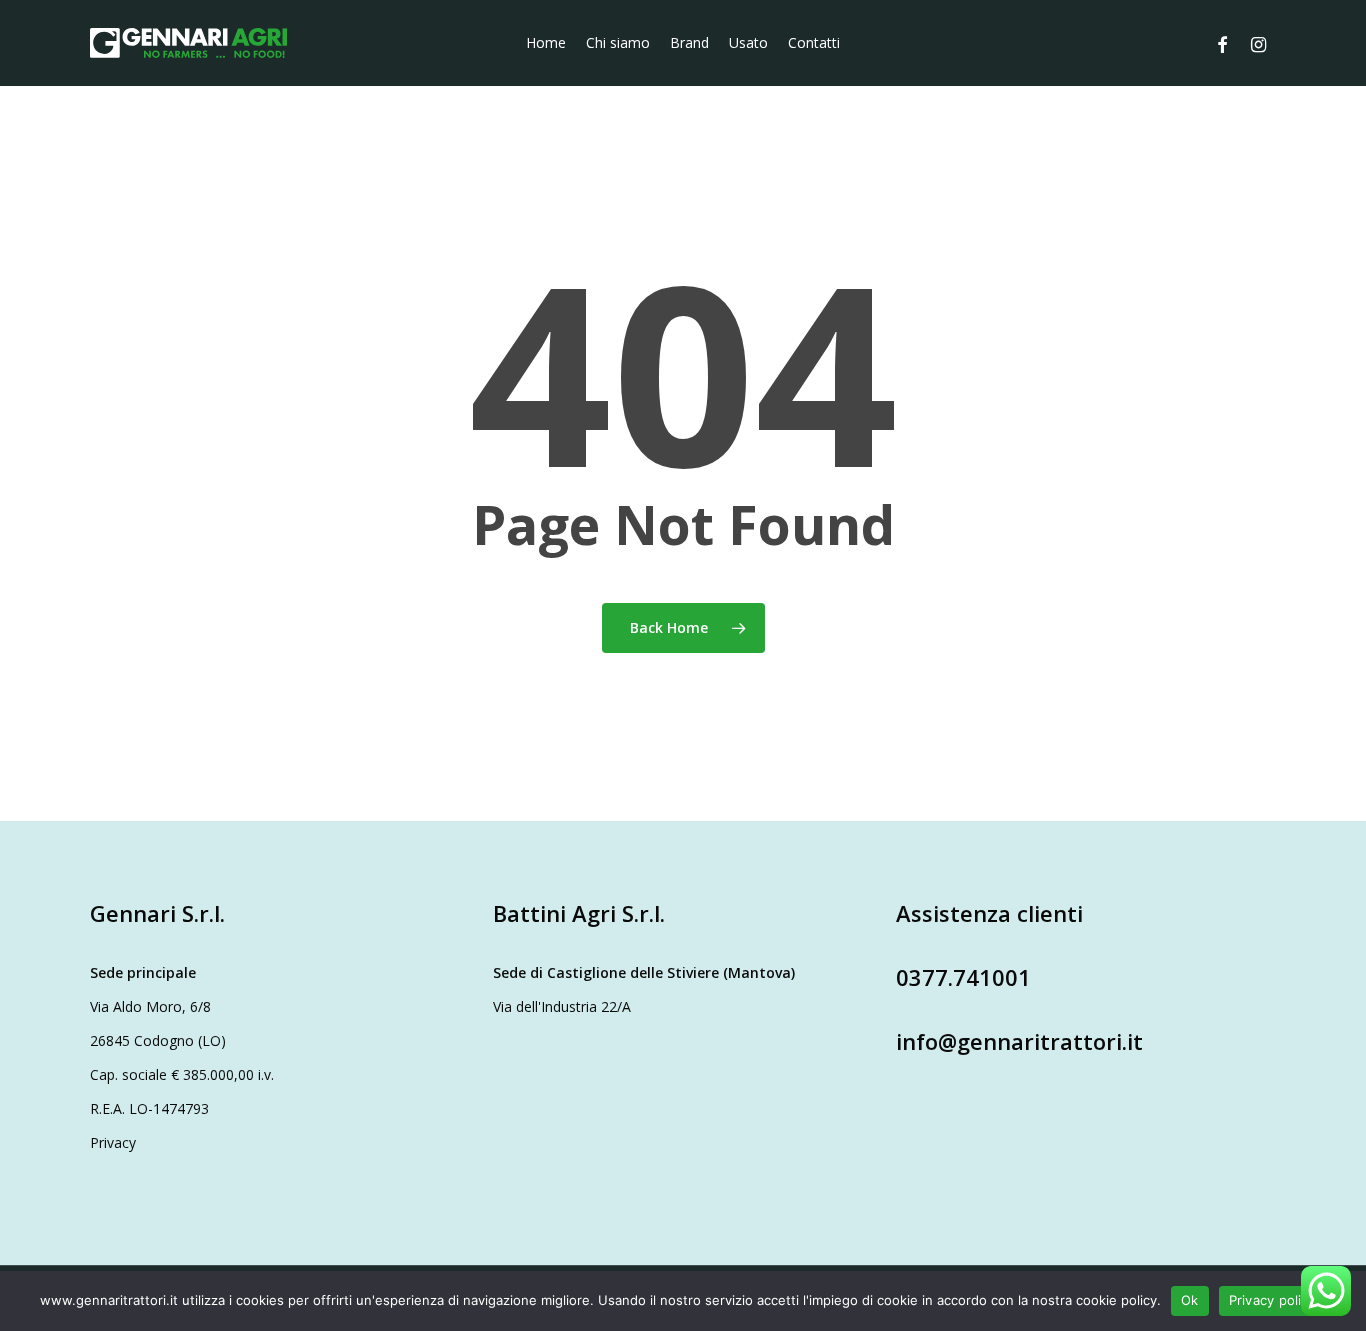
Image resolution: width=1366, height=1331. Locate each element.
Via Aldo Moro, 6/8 (150, 1006)
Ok (1190, 1300)
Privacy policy (1273, 1300)
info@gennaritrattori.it (1019, 1041)
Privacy (113, 1142)
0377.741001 (963, 977)
